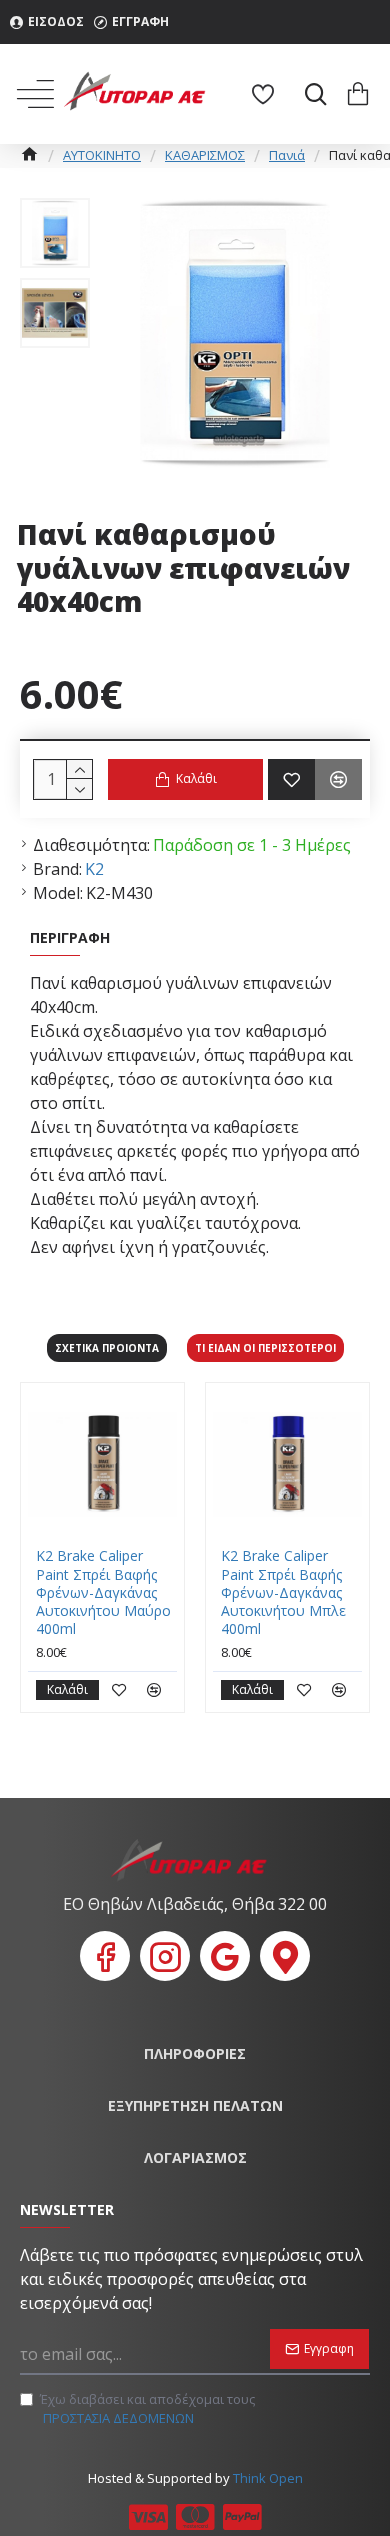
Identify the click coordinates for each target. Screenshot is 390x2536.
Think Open (266, 2478)
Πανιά (287, 155)
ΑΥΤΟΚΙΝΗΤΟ (102, 155)
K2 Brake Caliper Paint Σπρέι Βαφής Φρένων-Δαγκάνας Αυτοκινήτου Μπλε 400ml (283, 1592)
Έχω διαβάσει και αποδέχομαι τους (147, 2409)
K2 (94, 869)
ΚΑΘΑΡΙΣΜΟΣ (205, 155)
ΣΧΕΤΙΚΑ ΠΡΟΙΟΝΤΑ (107, 1348)
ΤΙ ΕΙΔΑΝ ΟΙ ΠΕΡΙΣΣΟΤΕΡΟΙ (265, 1348)
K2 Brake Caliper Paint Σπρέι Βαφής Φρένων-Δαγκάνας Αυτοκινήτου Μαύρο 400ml (103, 1592)
